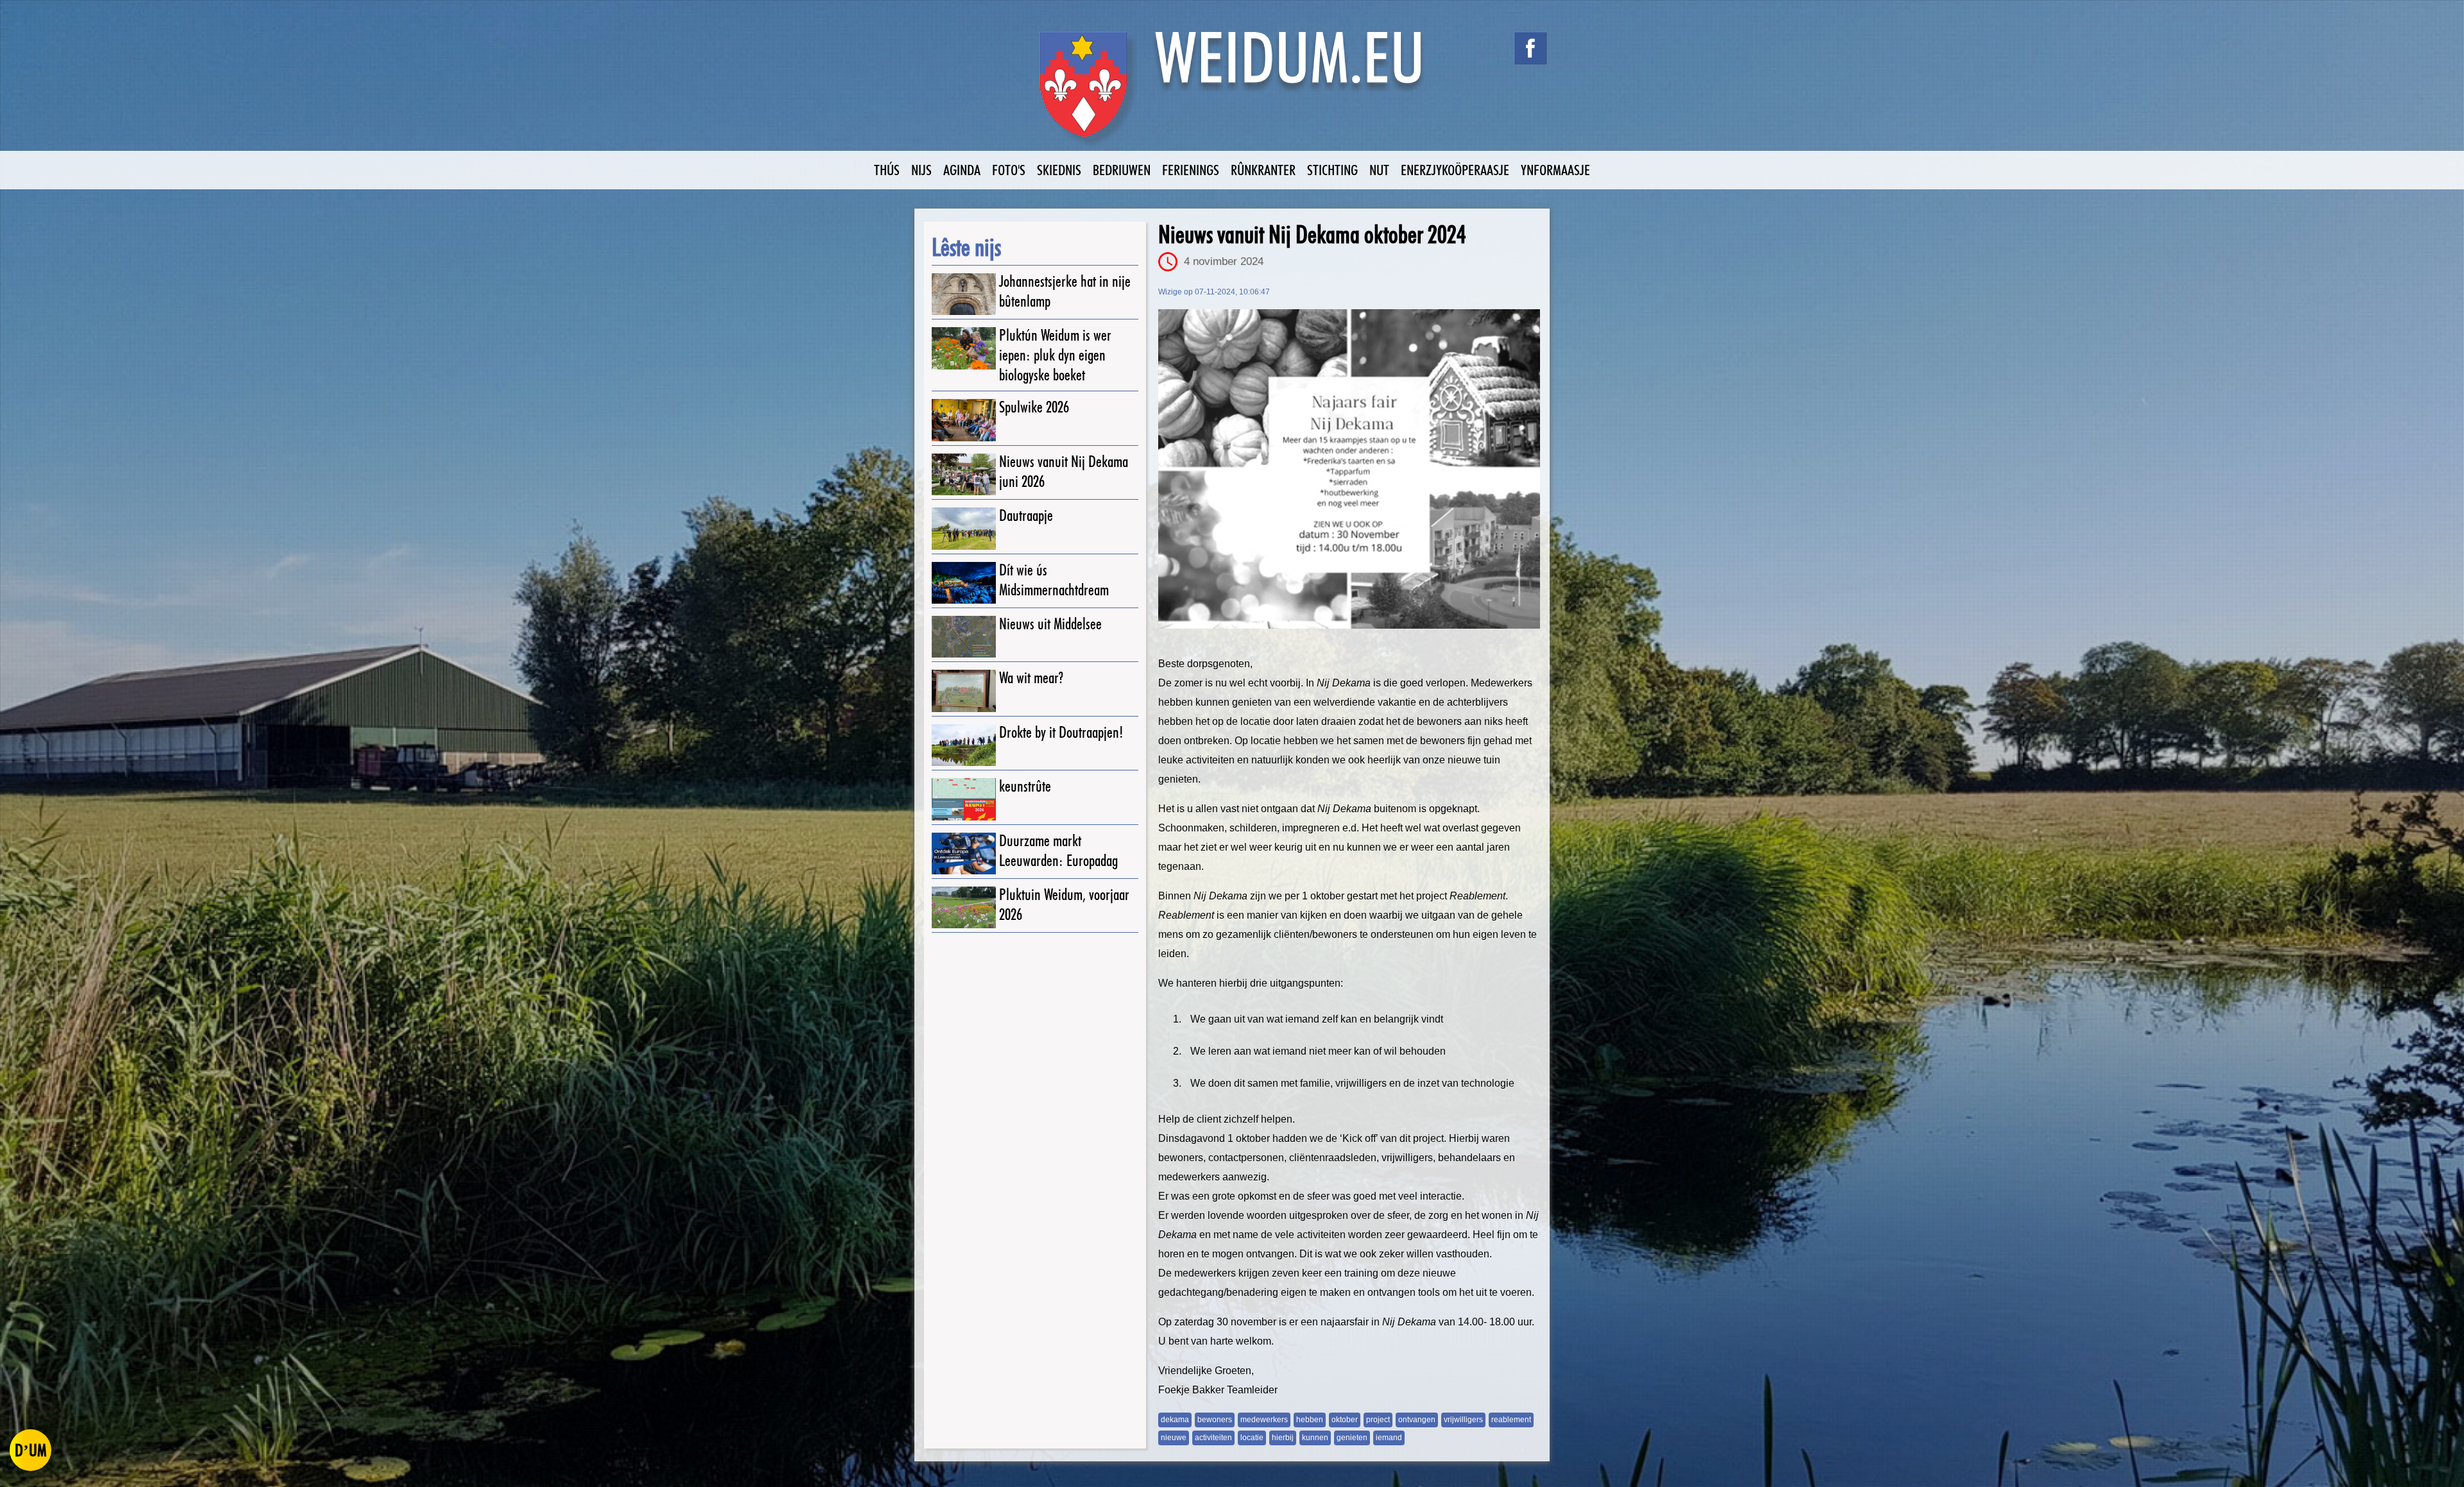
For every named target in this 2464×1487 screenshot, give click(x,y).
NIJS (921, 170)
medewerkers (1264, 1420)
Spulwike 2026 (1034, 407)
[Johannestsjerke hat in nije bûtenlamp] (964, 294)
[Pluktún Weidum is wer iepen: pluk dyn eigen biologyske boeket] (964, 348)
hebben (1310, 1420)
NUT (1379, 170)
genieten (1352, 1438)
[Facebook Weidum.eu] (1530, 48)
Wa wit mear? (1031, 678)
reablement (1511, 1420)
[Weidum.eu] (1232, 91)
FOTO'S (1009, 170)
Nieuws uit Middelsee (1050, 624)
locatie (1252, 1438)
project (1378, 1420)
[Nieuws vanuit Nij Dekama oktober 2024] (1349, 469)
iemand (1389, 1438)
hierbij (1283, 1438)
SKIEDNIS (1059, 170)
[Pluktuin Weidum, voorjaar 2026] (964, 907)
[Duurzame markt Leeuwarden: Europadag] (964, 854)
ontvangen (1417, 1420)
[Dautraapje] (964, 528)
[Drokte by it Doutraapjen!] (964, 745)
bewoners (1215, 1420)
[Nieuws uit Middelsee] (964, 637)
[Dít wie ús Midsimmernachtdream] (964, 583)
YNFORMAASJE (1555, 170)
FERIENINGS (1191, 170)
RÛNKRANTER (1263, 170)
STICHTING (1332, 170)
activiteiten (1213, 1438)
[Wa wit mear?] (964, 691)
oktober (1345, 1420)
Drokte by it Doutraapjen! (1061, 732)
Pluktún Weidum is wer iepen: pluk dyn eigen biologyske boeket (1055, 355)
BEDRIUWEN (1122, 170)
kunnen (1315, 1438)
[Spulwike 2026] (964, 420)
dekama (1175, 1420)
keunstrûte (1025, 786)
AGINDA (962, 170)
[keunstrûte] (964, 799)
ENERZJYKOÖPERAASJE (1455, 170)
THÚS (887, 170)
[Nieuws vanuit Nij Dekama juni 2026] (964, 474)
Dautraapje (1026, 515)
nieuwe (1174, 1438)
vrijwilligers (1463, 1420)
